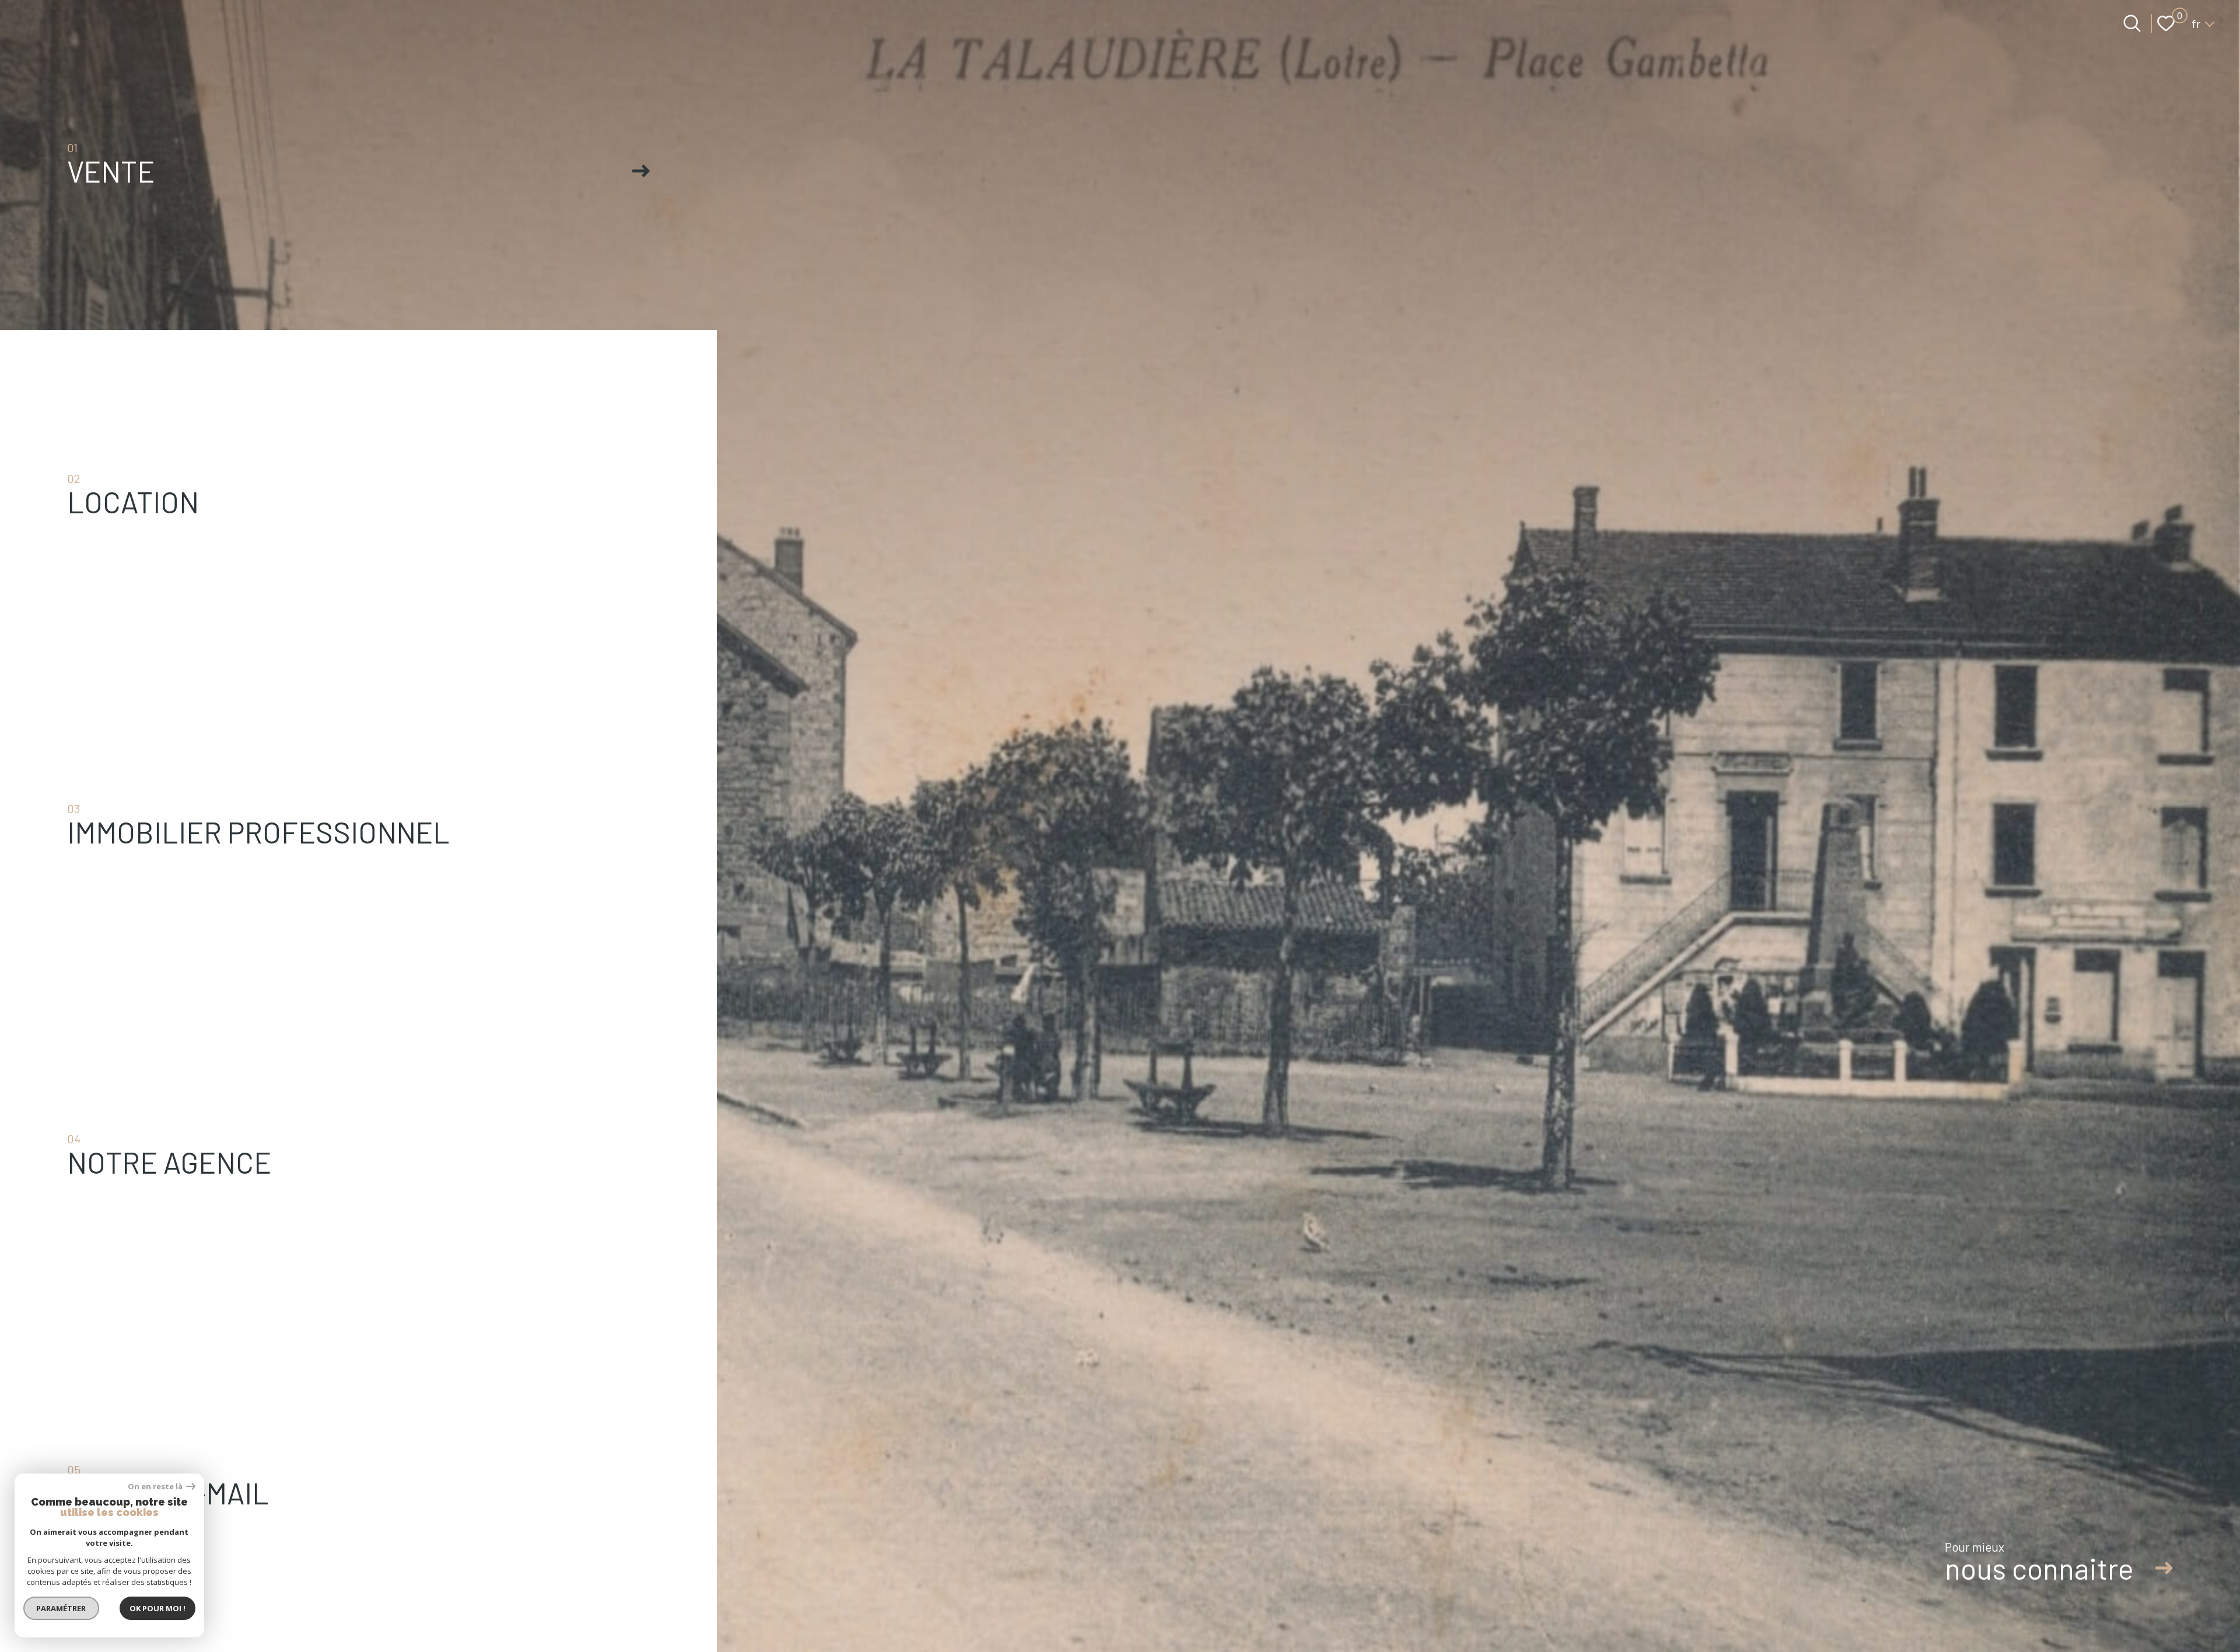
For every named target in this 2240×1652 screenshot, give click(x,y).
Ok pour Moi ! (157, 1608)
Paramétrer (62, 1608)
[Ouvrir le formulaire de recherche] (2132, 23)
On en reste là (156, 1487)
